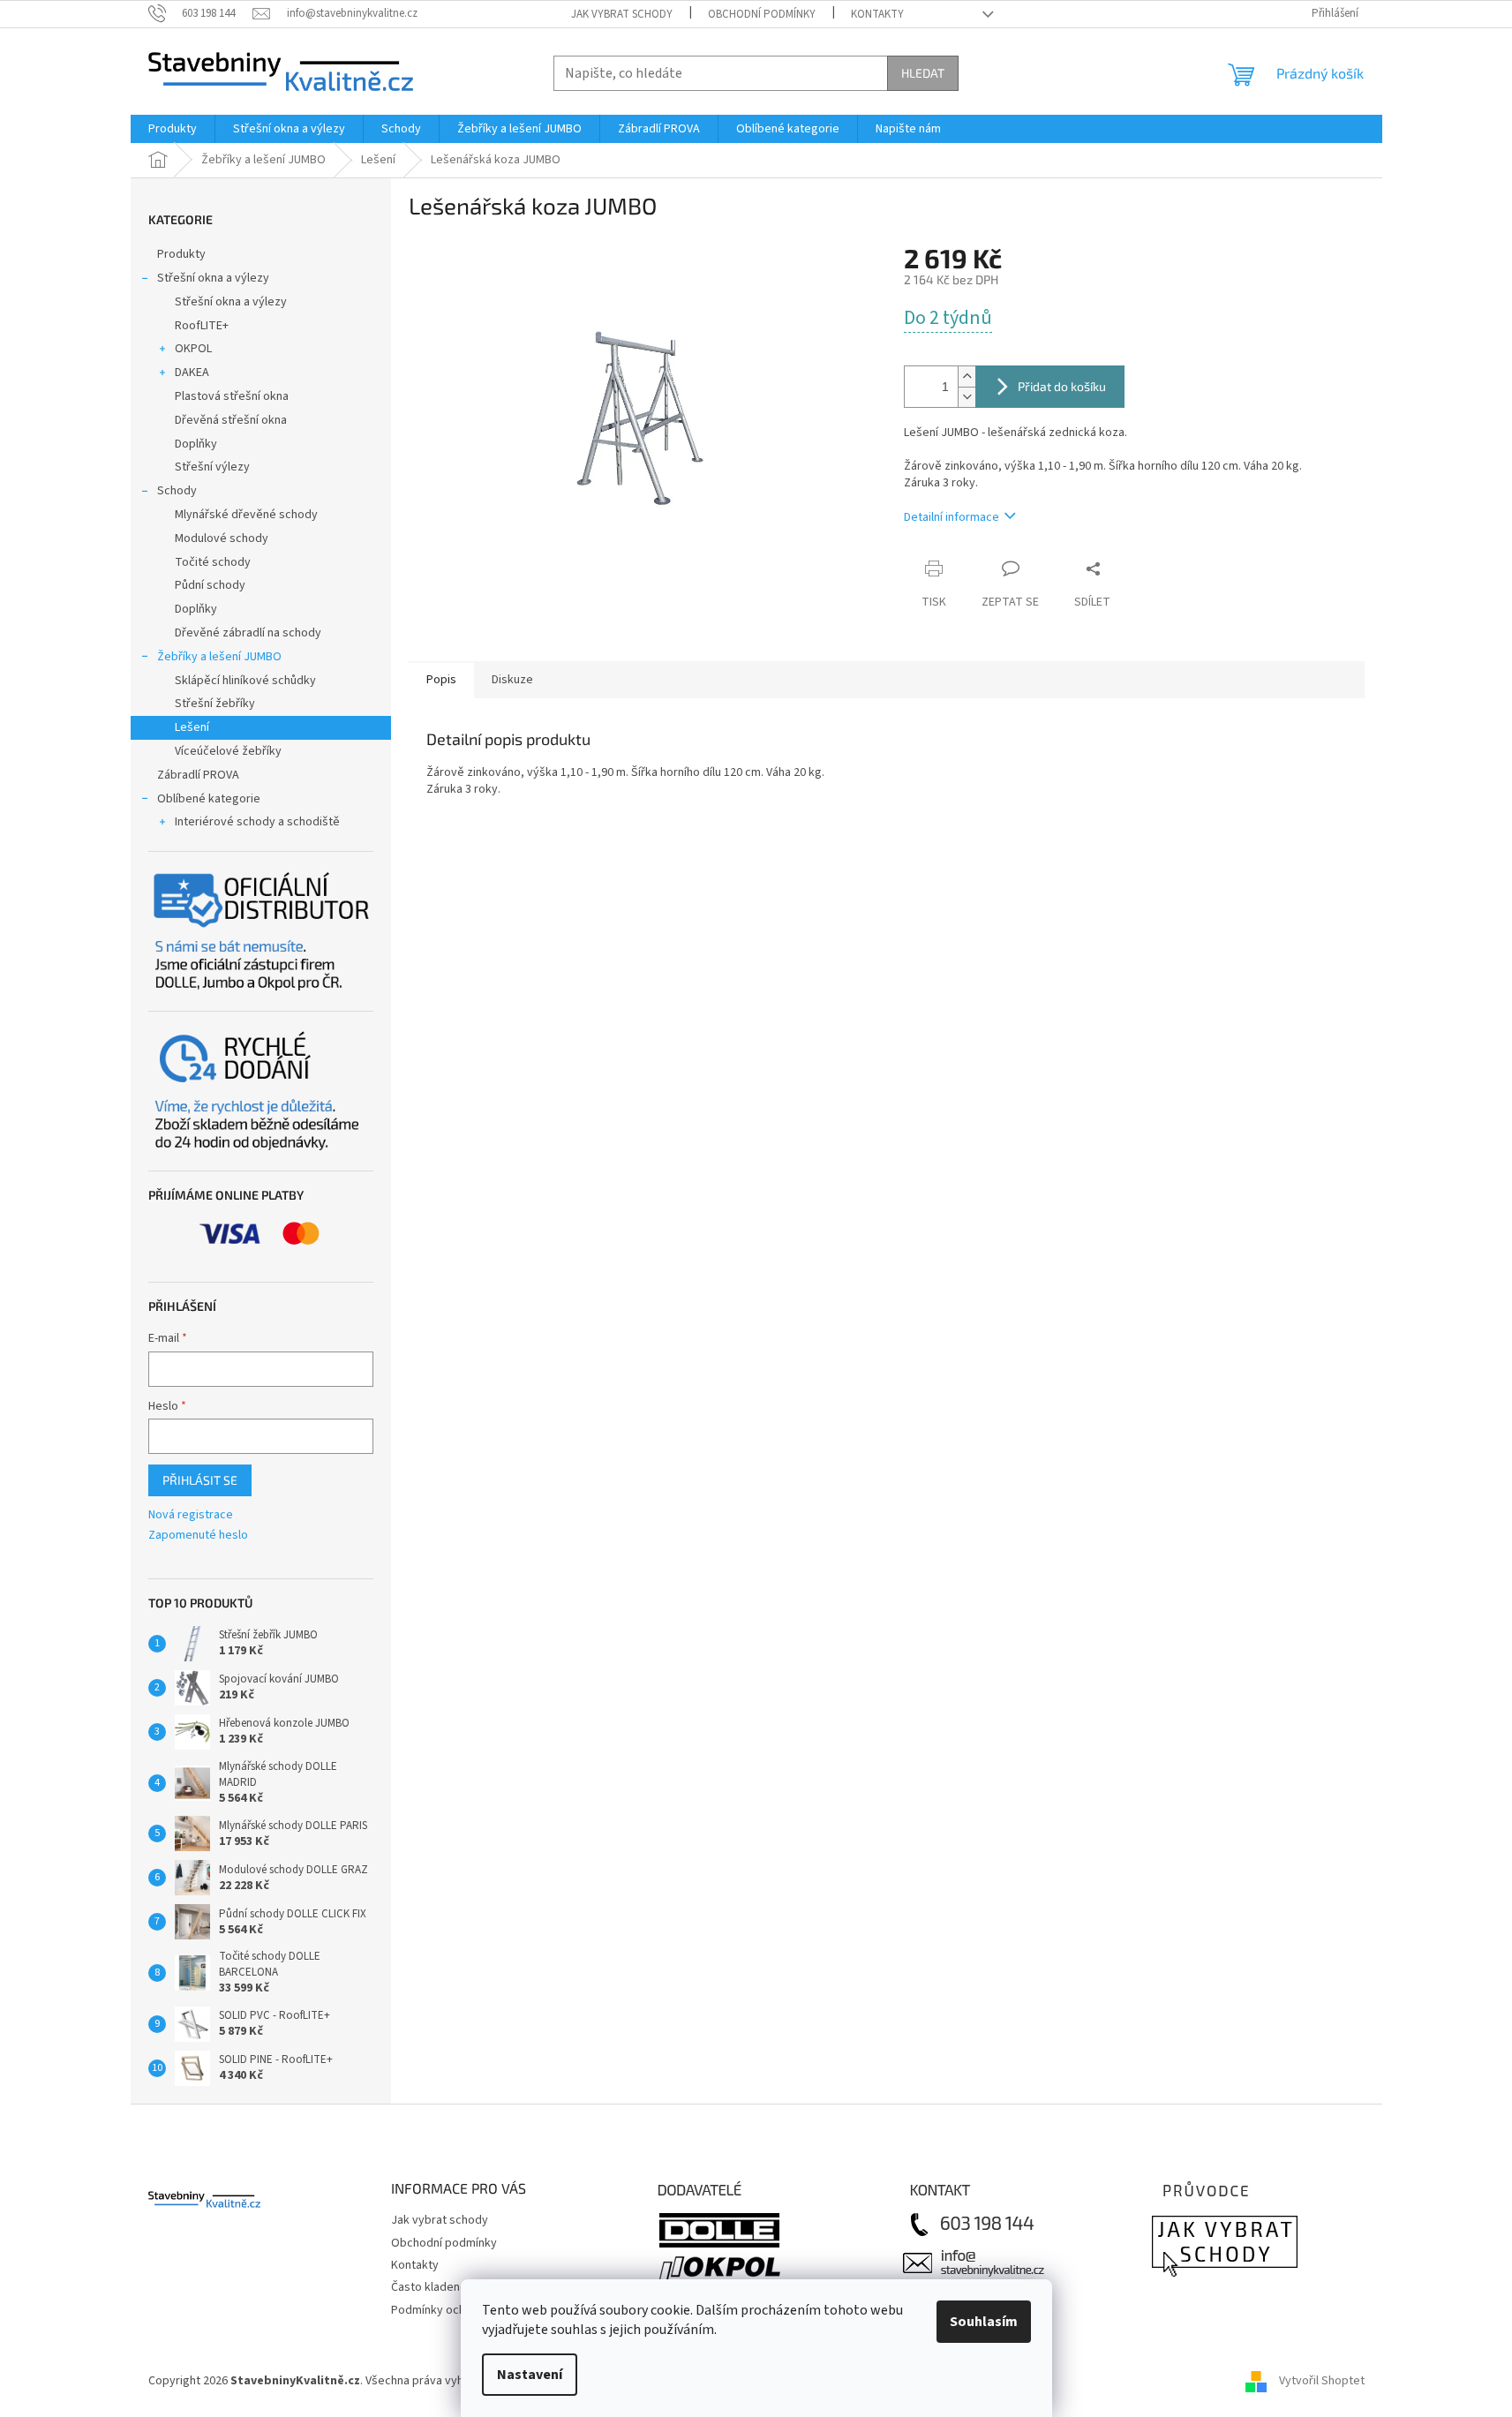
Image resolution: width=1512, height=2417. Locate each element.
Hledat (923, 73)
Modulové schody (222, 538)
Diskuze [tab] (512, 680)
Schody (177, 491)
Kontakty (877, 14)
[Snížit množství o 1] (967, 397)
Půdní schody (210, 585)
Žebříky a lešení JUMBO (219, 657)
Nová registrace (191, 1515)
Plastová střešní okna (232, 396)
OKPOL (193, 349)
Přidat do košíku (1062, 386)
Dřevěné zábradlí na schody (248, 633)
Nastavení (530, 2375)
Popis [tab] (441, 680)
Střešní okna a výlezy (213, 278)
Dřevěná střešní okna (231, 420)
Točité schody (213, 562)
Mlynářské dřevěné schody (246, 515)
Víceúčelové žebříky (228, 751)
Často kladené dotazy (449, 2287)
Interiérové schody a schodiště (257, 822)
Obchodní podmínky (762, 14)
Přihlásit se (200, 1480)
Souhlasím (984, 2322)
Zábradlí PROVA (198, 775)
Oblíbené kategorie (209, 799)
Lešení (192, 727)
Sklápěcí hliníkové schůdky (245, 681)
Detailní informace (952, 517)
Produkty (181, 254)
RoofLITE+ (202, 326)
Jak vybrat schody (622, 14)
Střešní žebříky (215, 704)
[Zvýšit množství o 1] (967, 376)
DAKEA (192, 373)
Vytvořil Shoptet (1322, 2381)
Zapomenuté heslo (198, 1536)
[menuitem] (173, 129)
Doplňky (196, 444)
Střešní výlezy (212, 467)
